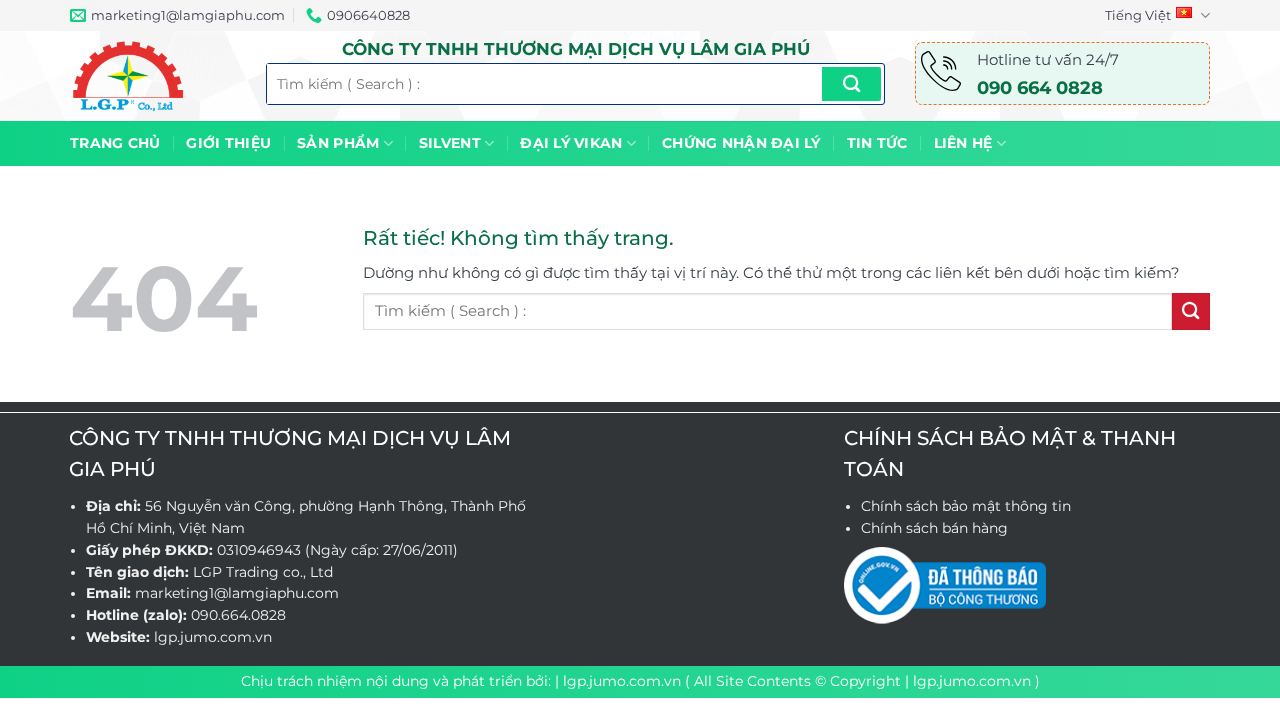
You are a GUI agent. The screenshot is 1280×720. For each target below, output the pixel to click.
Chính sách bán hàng (934, 528)
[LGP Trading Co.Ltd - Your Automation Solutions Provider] (153, 76)
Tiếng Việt (1138, 15)
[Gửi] (851, 84)
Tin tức (877, 143)
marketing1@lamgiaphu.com (237, 593)
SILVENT (450, 143)
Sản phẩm (338, 143)
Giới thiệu (228, 143)
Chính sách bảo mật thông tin (966, 506)
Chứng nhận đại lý (741, 143)
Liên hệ (963, 143)
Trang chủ (115, 143)
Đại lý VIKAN (571, 143)
